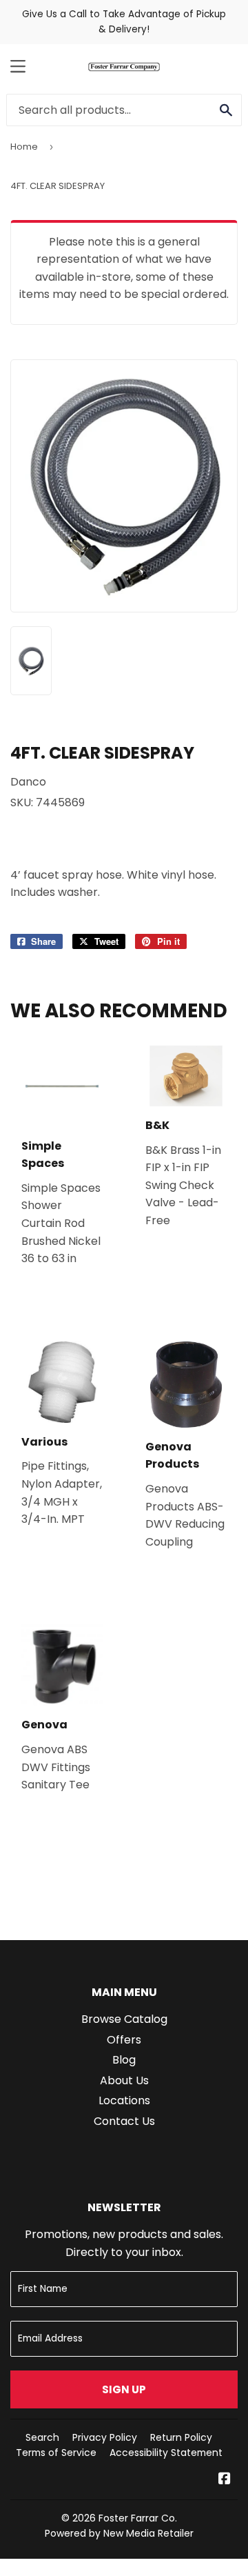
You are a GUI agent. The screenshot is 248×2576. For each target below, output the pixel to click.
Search (42, 2437)
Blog (124, 2060)
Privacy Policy (105, 2437)
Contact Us (124, 2121)
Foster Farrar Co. (138, 2518)
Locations (124, 2100)
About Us (124, 2080)
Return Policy (181, 2437)
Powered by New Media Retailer (119, 2533)
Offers (124, 2040)
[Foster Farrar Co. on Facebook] (225, 2480)
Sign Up (124, 2389)
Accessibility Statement (166, 2453)
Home (24, 147)
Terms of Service (56, 2453)
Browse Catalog (124, 2019)
